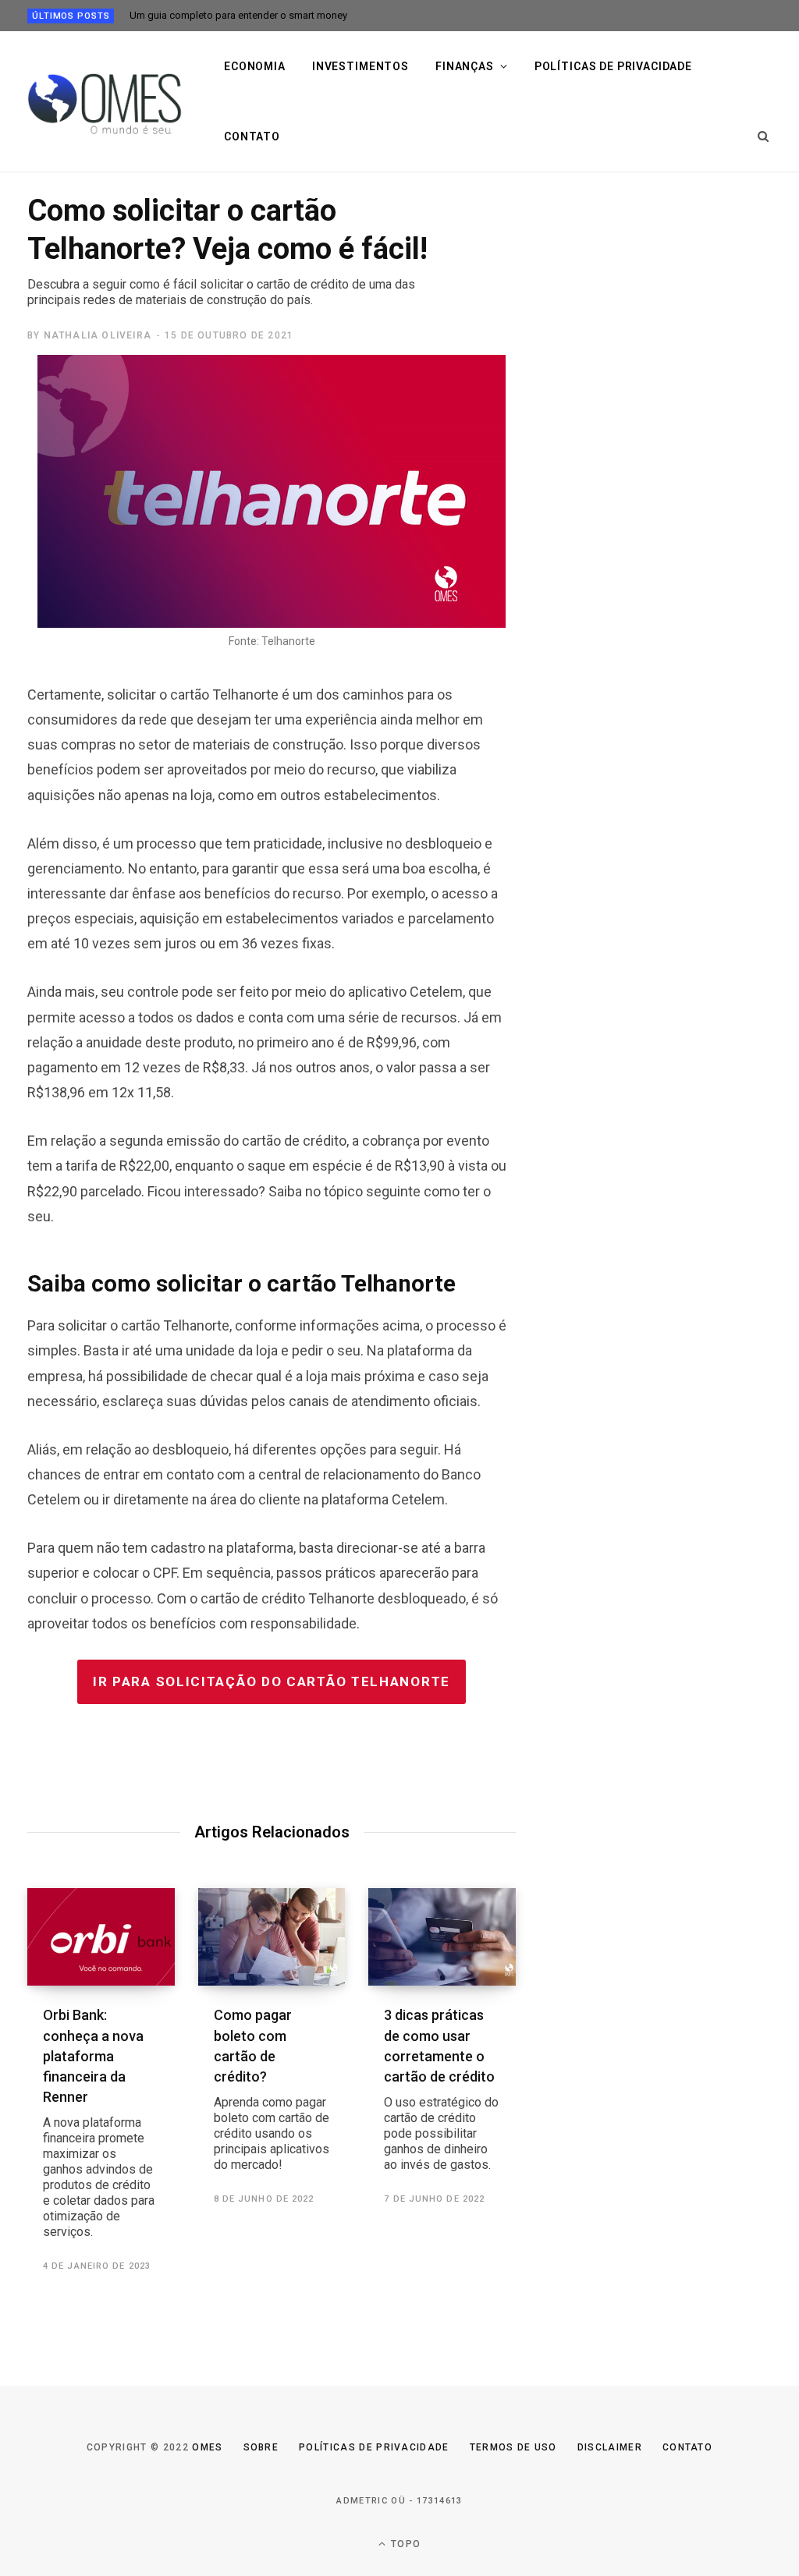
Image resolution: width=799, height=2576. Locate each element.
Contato (252, 136)
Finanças (465, 66)
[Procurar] (763, 136)
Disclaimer (610, 2447)
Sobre (261, 2447)
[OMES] (106, 102)
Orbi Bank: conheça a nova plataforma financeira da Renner (99, 2122)
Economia (255, 66)
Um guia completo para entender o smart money (238, 15)
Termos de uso (513, 2447)
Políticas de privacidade (613, 66)
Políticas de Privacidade (374, 2447)
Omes (207, 2447)
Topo (404, 2544)
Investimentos (360, 66)
